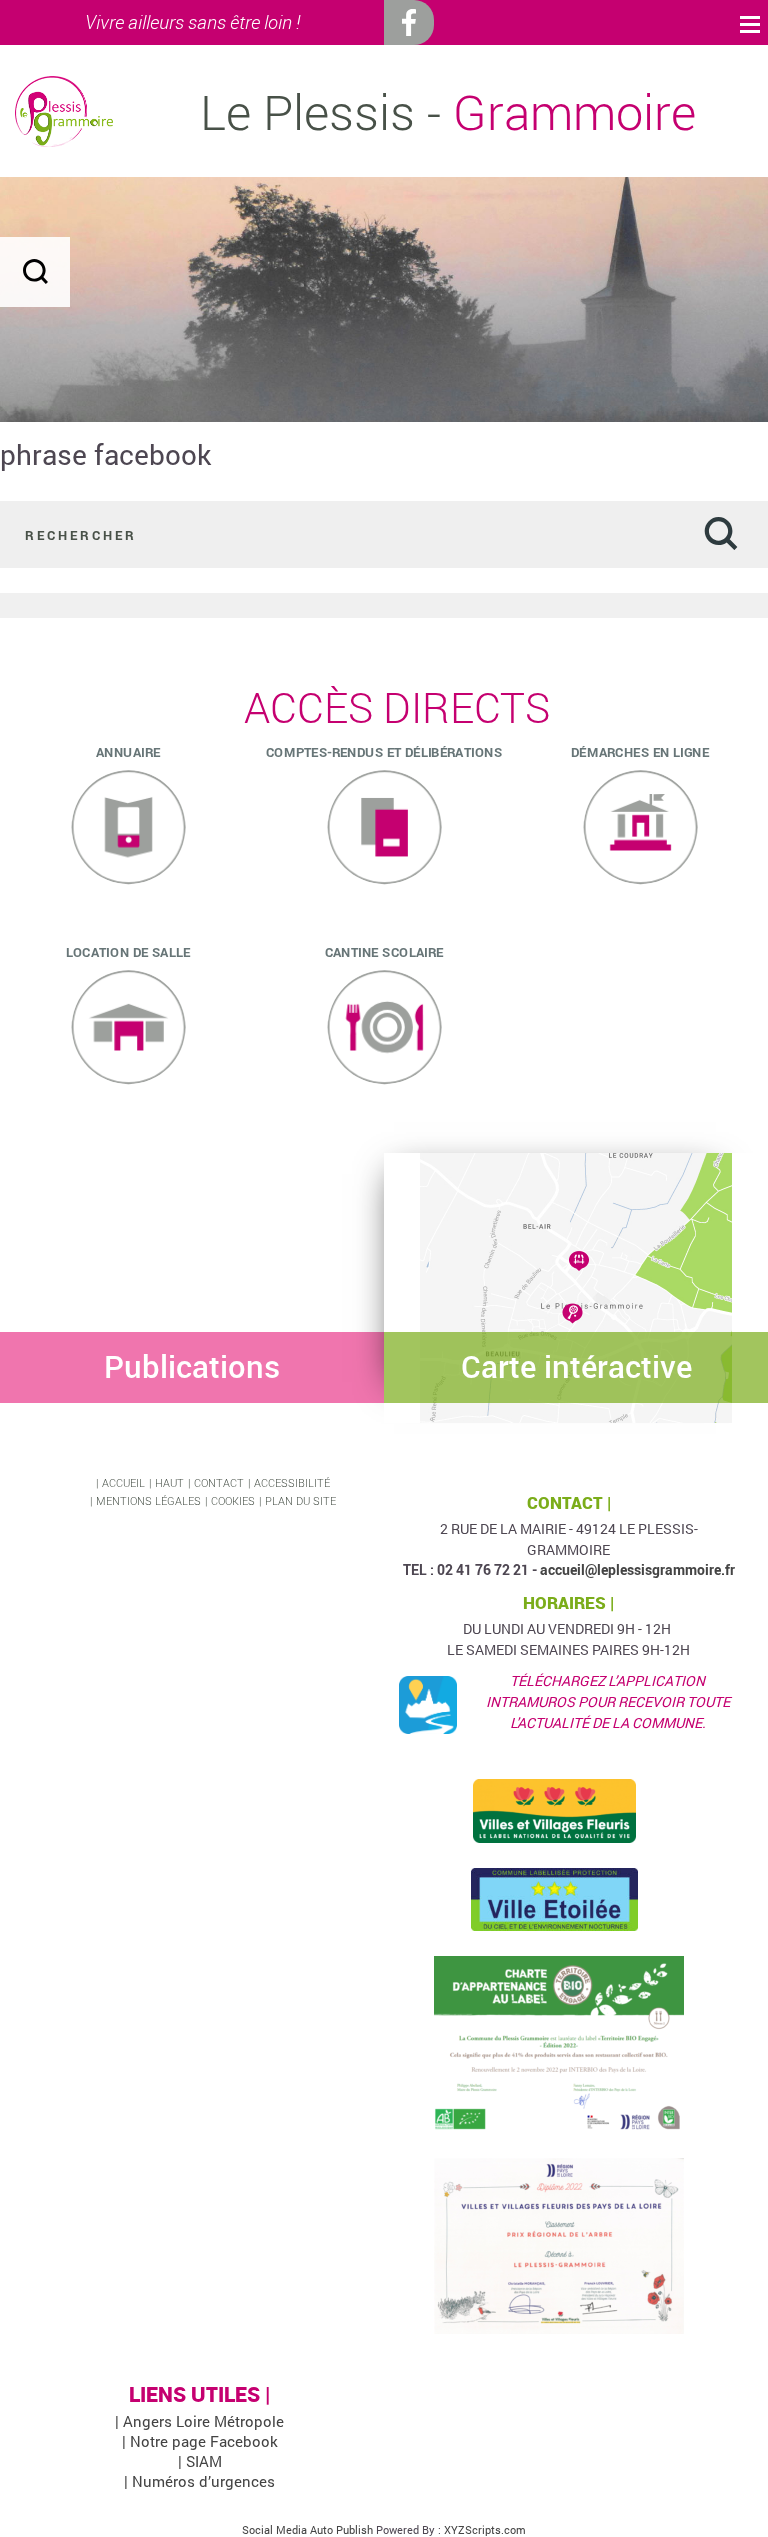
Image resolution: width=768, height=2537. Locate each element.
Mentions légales (148, 1500)
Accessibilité (292, 1482)
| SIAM (200, 2461)
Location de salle (128, 951)
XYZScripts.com (485, 2529)
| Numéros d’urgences (199, 2481)
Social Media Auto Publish (307, 2529)
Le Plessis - (448, 111)
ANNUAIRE (128, 751)
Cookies (233, 1500)
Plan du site (300, 1500)
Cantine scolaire (384, 951)
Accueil (123, 1482)
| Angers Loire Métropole (199, 2421)
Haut (169, 1482)
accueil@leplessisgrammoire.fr (637, 1569)
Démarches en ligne (640, 751)
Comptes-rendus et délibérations (384, 751)
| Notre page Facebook (200, 2441)
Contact (219, 1482)
